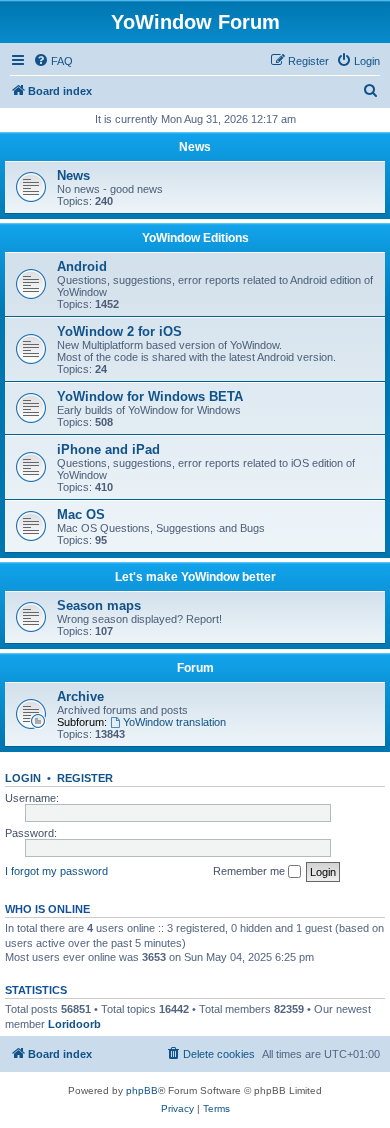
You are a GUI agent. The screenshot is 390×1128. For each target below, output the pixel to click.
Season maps (99, 605)
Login (23, 778)
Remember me (250, 871)
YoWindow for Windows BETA (150, 396)
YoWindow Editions (195, 238)
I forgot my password (56, 871)
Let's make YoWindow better (195, 577)
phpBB (142, 1090)
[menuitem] (53, 61)
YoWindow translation (174, 722)
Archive (80, 696)
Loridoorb (74, 1024)
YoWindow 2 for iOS (119, 331)
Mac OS (81, 514)
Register (85, 778)
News (195, 147)
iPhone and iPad (108, 449)
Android (82, 266)
